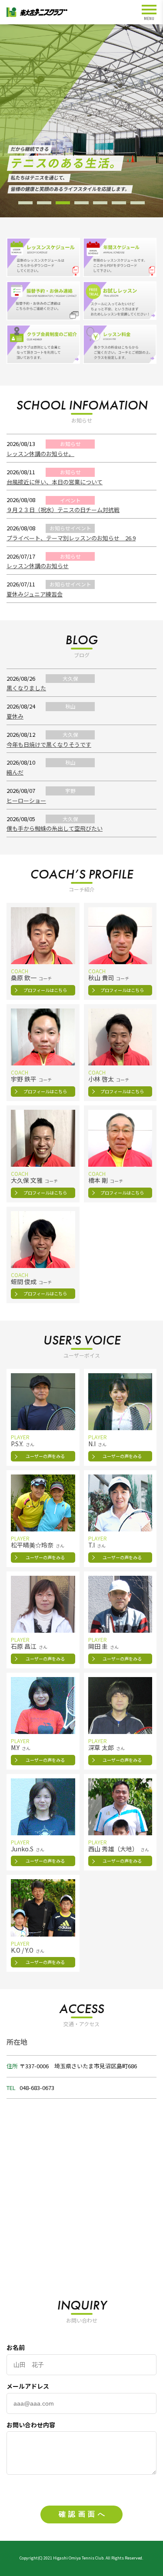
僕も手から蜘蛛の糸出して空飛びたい (55, 828)
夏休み (15, 716)
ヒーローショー (26, 800)
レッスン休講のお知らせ (38, 566)
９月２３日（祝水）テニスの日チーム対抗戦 (63, 510)
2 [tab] (44, 203)
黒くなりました (26, 688)
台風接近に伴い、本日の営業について (55, 482)
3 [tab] (63, 203)
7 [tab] (138, 203)
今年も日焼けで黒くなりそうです (49, 744)
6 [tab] (119, 203)
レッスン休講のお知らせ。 (40, 454)
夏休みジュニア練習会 (35, 594)
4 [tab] (81, 203)
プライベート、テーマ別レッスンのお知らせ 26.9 (71, 538)
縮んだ (15, 772)
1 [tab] (25, 203)
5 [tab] (100, 203)
